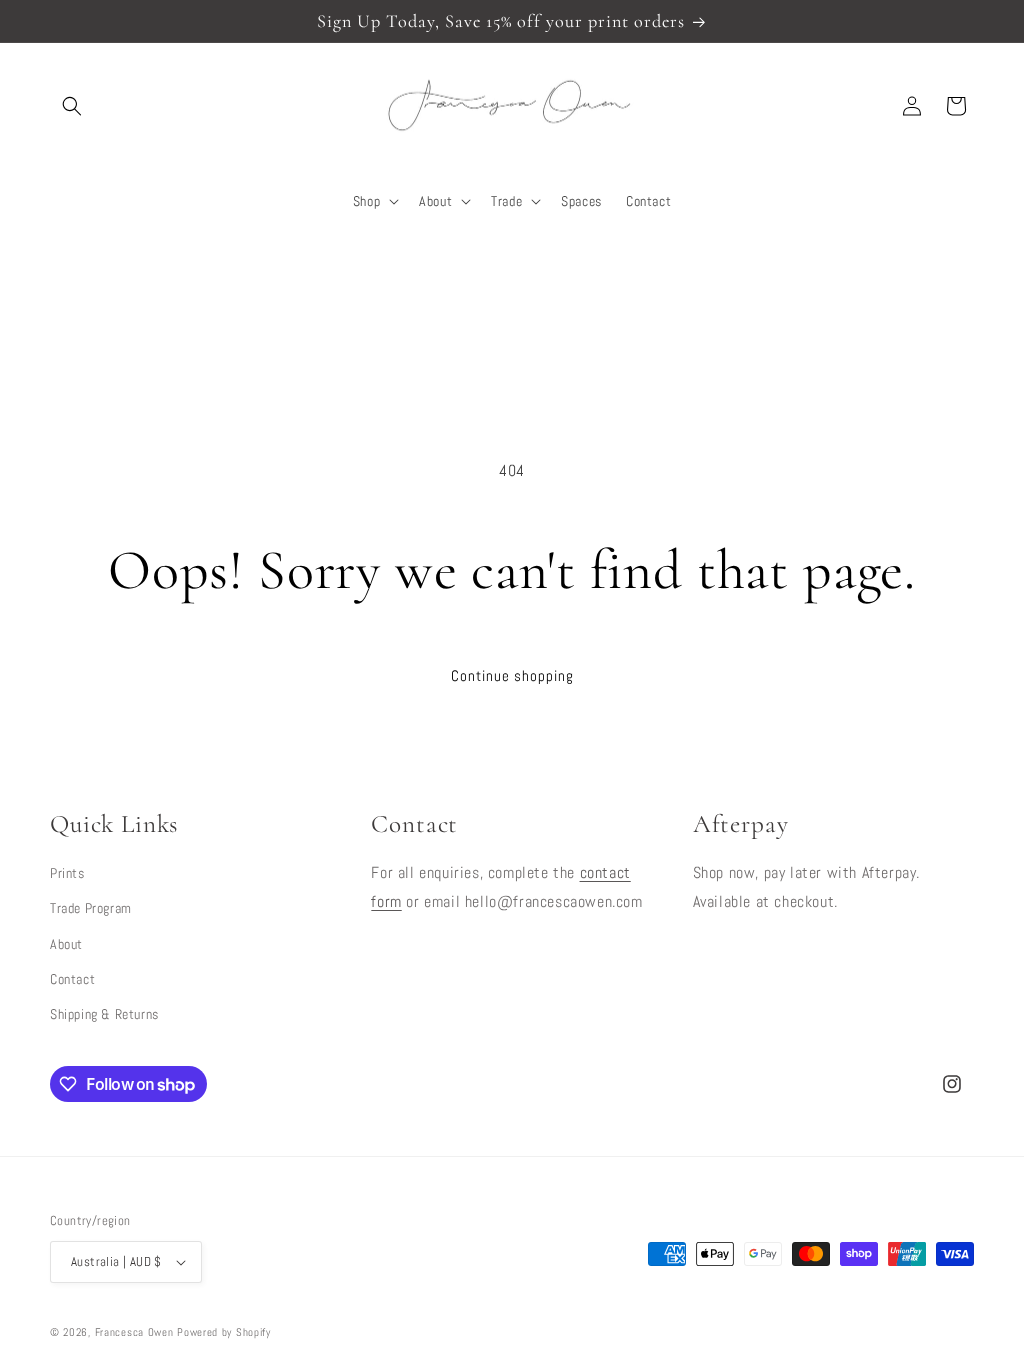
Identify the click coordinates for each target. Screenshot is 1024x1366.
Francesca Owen (134, 1332)
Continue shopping (512, 675)
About (66, 944)
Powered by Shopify (224, 1332)
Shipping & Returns (104, 1014)
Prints (67, 873)
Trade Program (91, 908)
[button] (72, 106)
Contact (72, 979)
